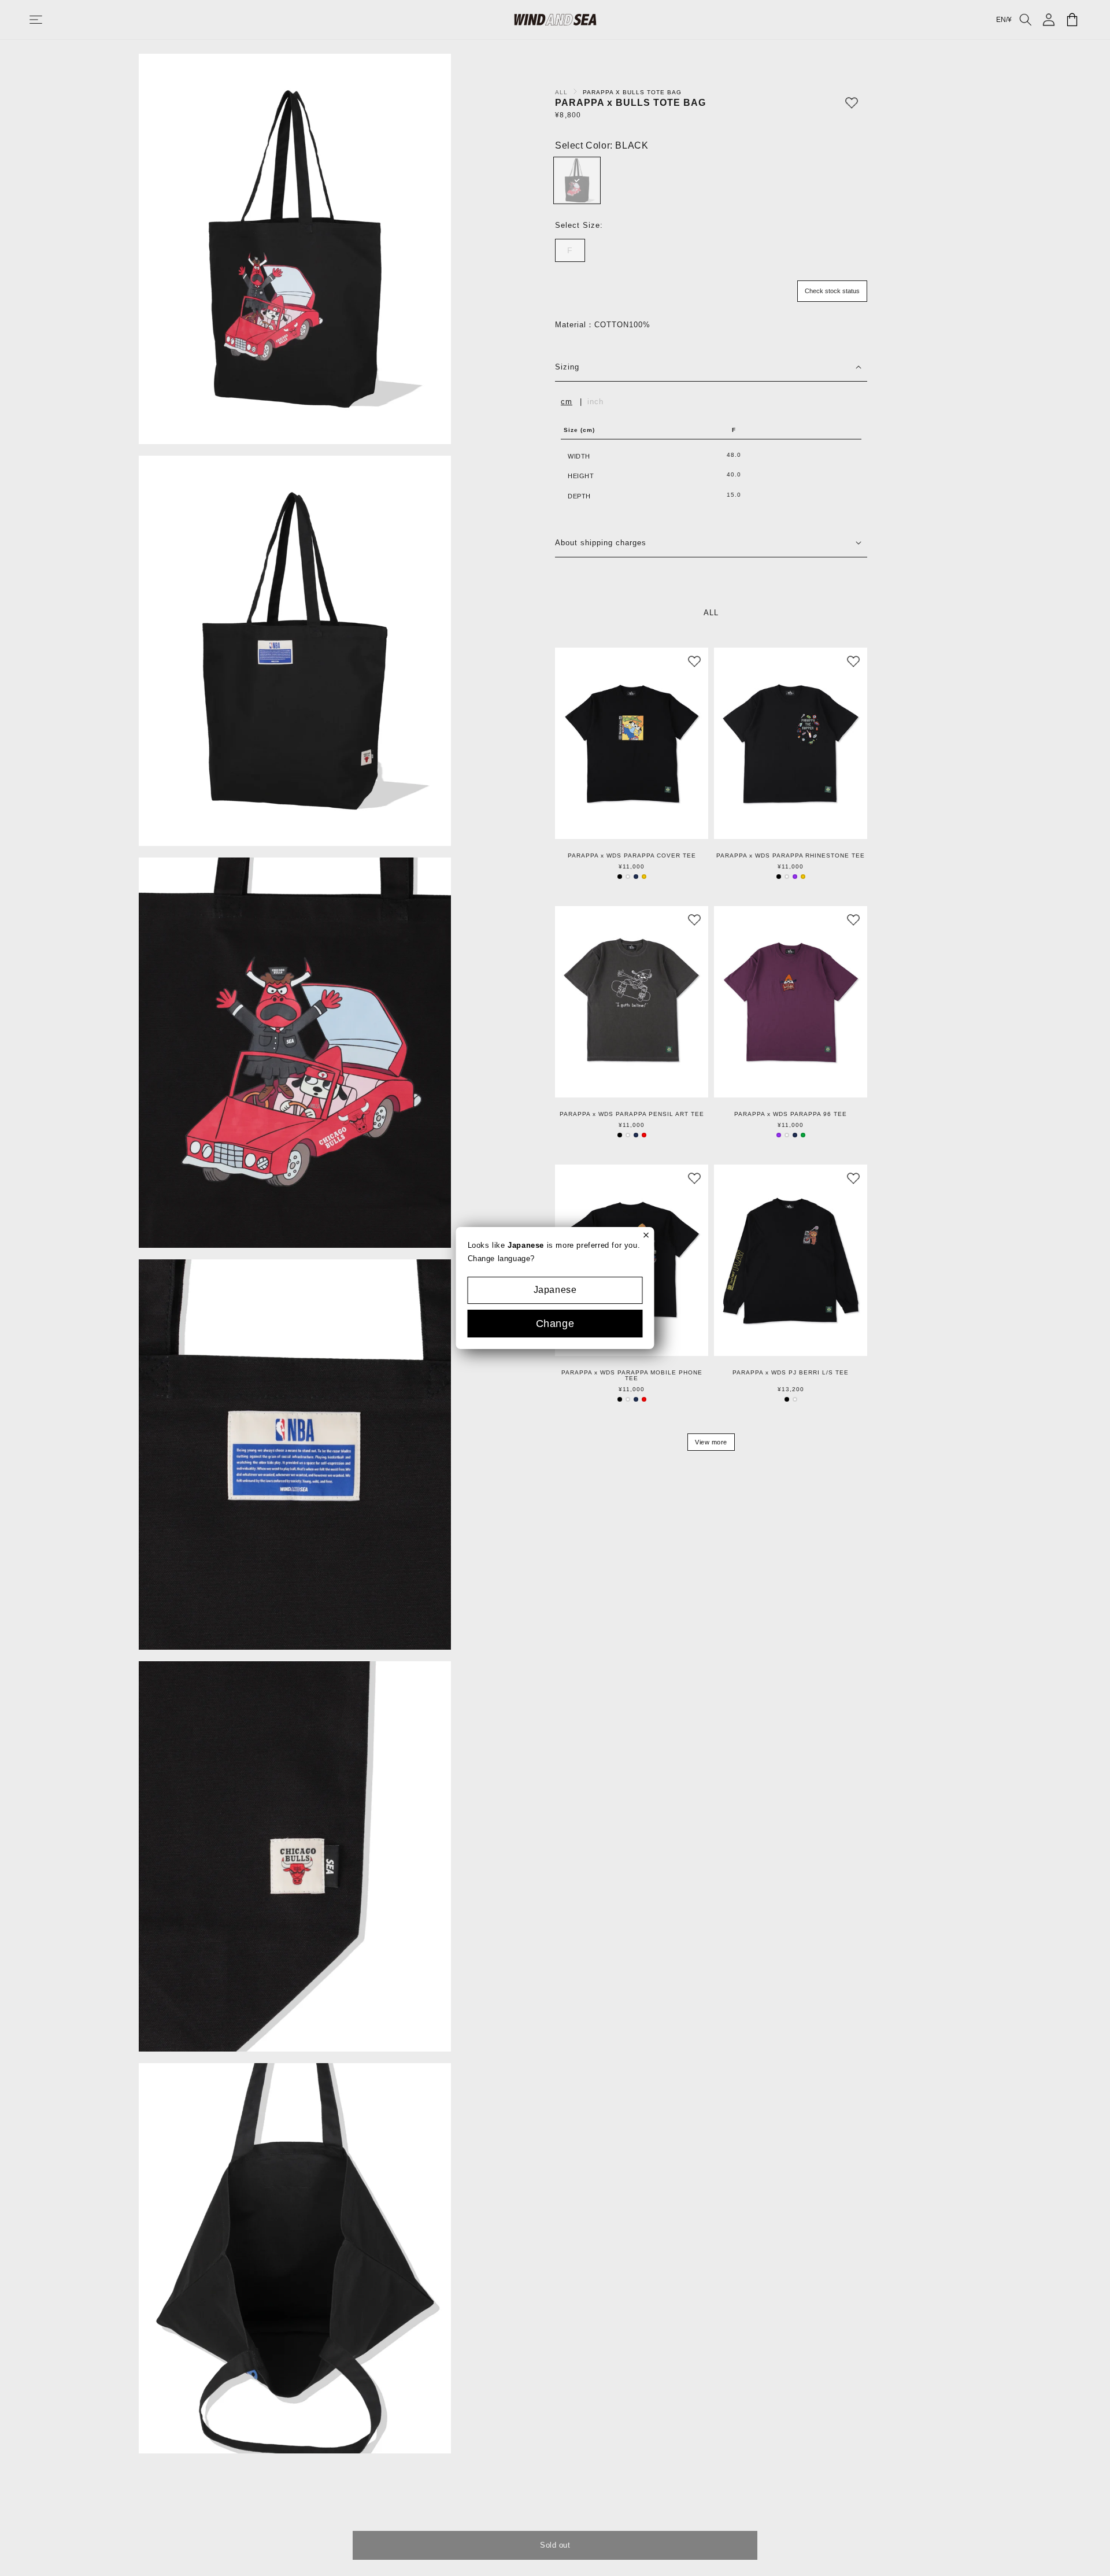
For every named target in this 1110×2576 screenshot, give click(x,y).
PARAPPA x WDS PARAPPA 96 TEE (791, 1114)
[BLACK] (577, 180)
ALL (563, 92)
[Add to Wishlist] (852, 103)
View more (711, 1442)
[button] (47, 20)
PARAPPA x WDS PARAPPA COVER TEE (632, 856)
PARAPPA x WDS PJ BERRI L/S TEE (791, 1373)
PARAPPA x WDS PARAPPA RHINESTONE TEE (791, 856)
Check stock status (832, 291)
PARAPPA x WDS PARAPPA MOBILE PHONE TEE (632, 1376)
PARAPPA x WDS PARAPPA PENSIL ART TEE (632, 1114)
